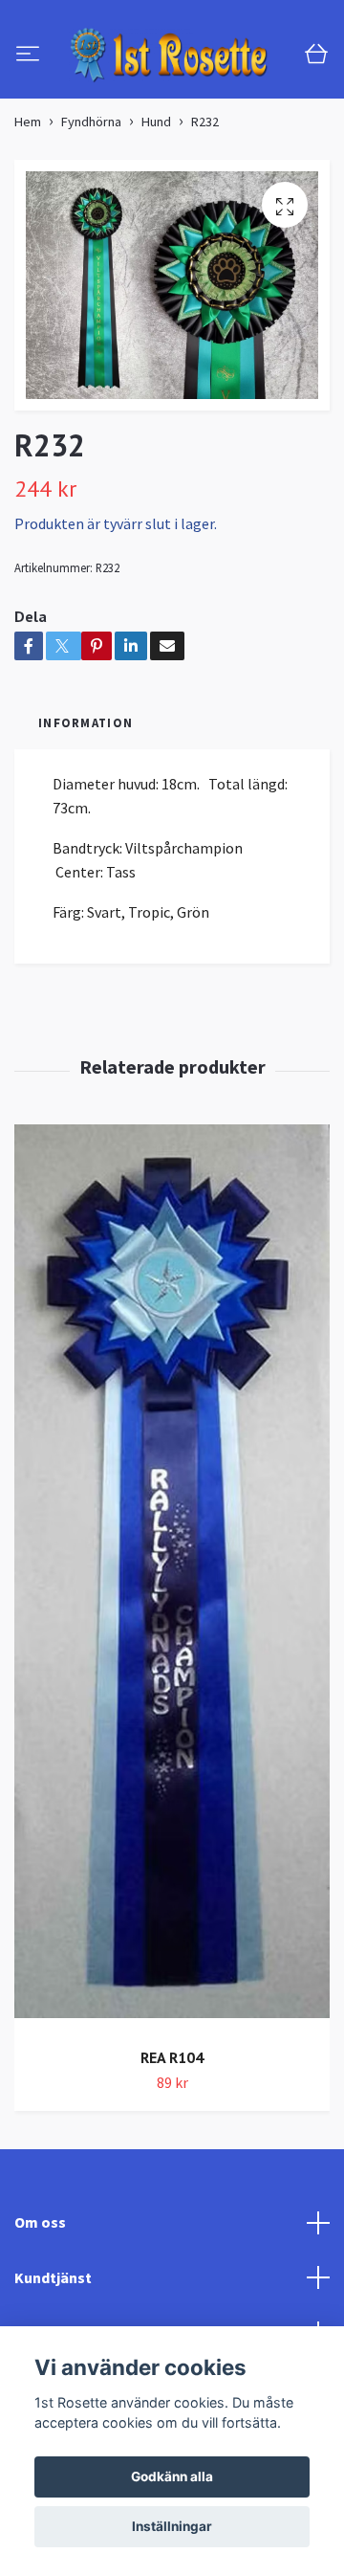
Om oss (40, 2307)
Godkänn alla (172, 2476)
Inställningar (172, 2526)
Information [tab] (86, 808)
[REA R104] (172, 1664)
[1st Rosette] (172, 98)
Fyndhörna (91, 207)
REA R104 (172, 2143)
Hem (28, 207)
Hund (156, 207)
